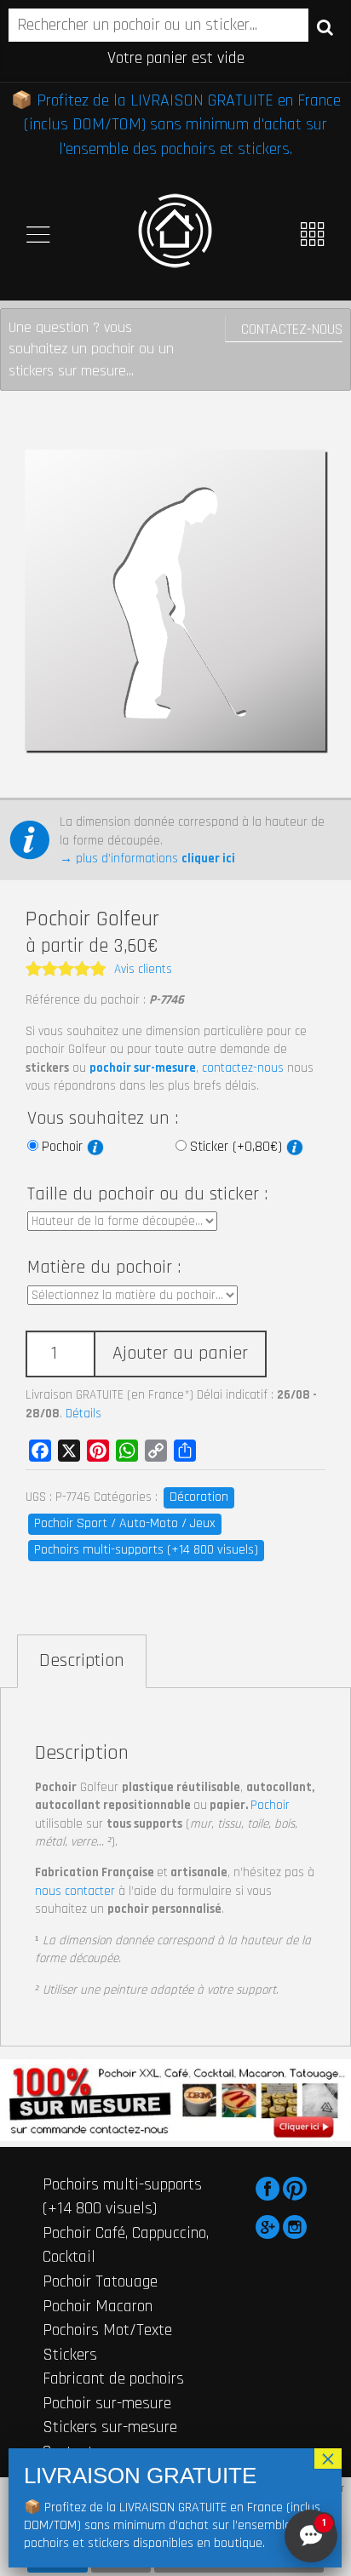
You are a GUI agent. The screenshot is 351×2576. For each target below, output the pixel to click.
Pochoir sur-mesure (107, 2403)
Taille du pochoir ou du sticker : (147, 1194)
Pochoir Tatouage (100, 2281)
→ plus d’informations (147, 859)
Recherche (325, 26)
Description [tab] (82, 1661)
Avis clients (143, 969)
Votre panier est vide (176, 58)
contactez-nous (243, 1068)
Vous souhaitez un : (103, 1119)
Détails (83, 1414)
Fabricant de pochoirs (113, 2379)
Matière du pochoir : (104, 1268)
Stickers (70, 2355)
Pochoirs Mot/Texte (107, 2330)
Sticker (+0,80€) (238, 1147)
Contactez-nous (292, 329)
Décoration (199, 1497)
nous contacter (75, 1891)
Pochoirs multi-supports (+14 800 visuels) (146, 1550)
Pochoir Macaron (98, 2306)
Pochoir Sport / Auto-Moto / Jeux (125, 1523)
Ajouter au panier (180, 1354)
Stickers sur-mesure (110, 2427)
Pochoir (64, 1147)
